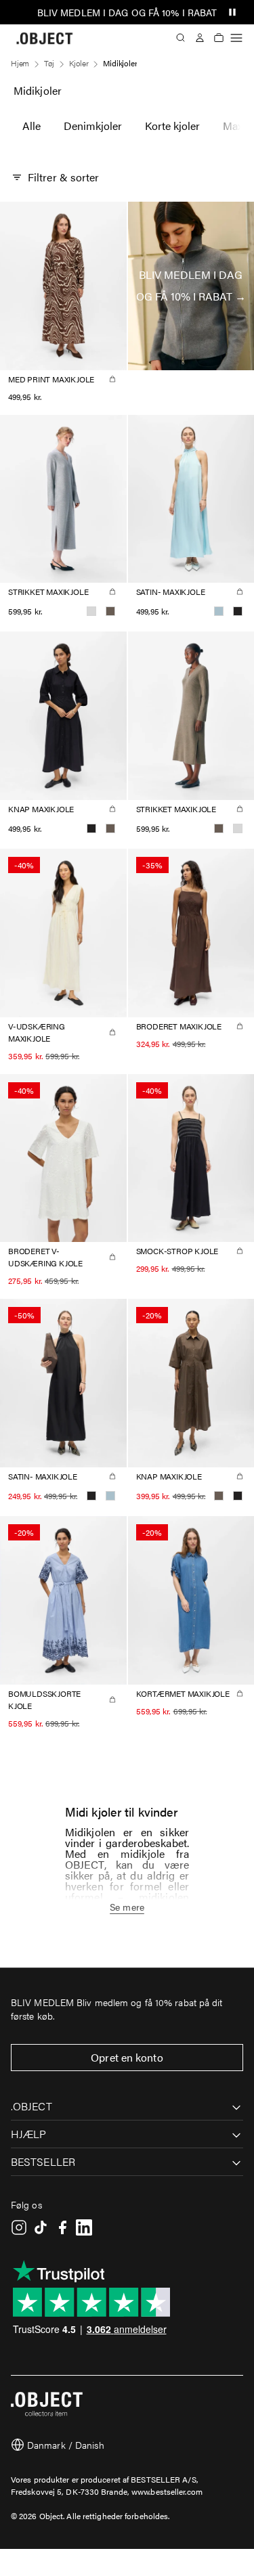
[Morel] (110, 611)
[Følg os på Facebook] (62, 2227)
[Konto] (200, 38)
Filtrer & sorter (64, 177)
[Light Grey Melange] (91, 611)
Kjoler (79, 63)
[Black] (238, 611)
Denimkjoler (93, 126)
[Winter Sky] (219, 611)
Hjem (20, 63)
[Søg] (181, 38)
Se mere (127, 1907)
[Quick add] (112, 379)
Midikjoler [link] (120, 63)
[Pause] (232, 12)
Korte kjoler (172, 126)
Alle (31, 126)
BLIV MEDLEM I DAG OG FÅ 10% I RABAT (127, 12)
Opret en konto (127, 2057)
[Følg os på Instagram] (19, 2227)
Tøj (49, 63)
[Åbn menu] (236, 38)
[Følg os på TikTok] (41, 2227)
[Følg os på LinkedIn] (84, 2227)
